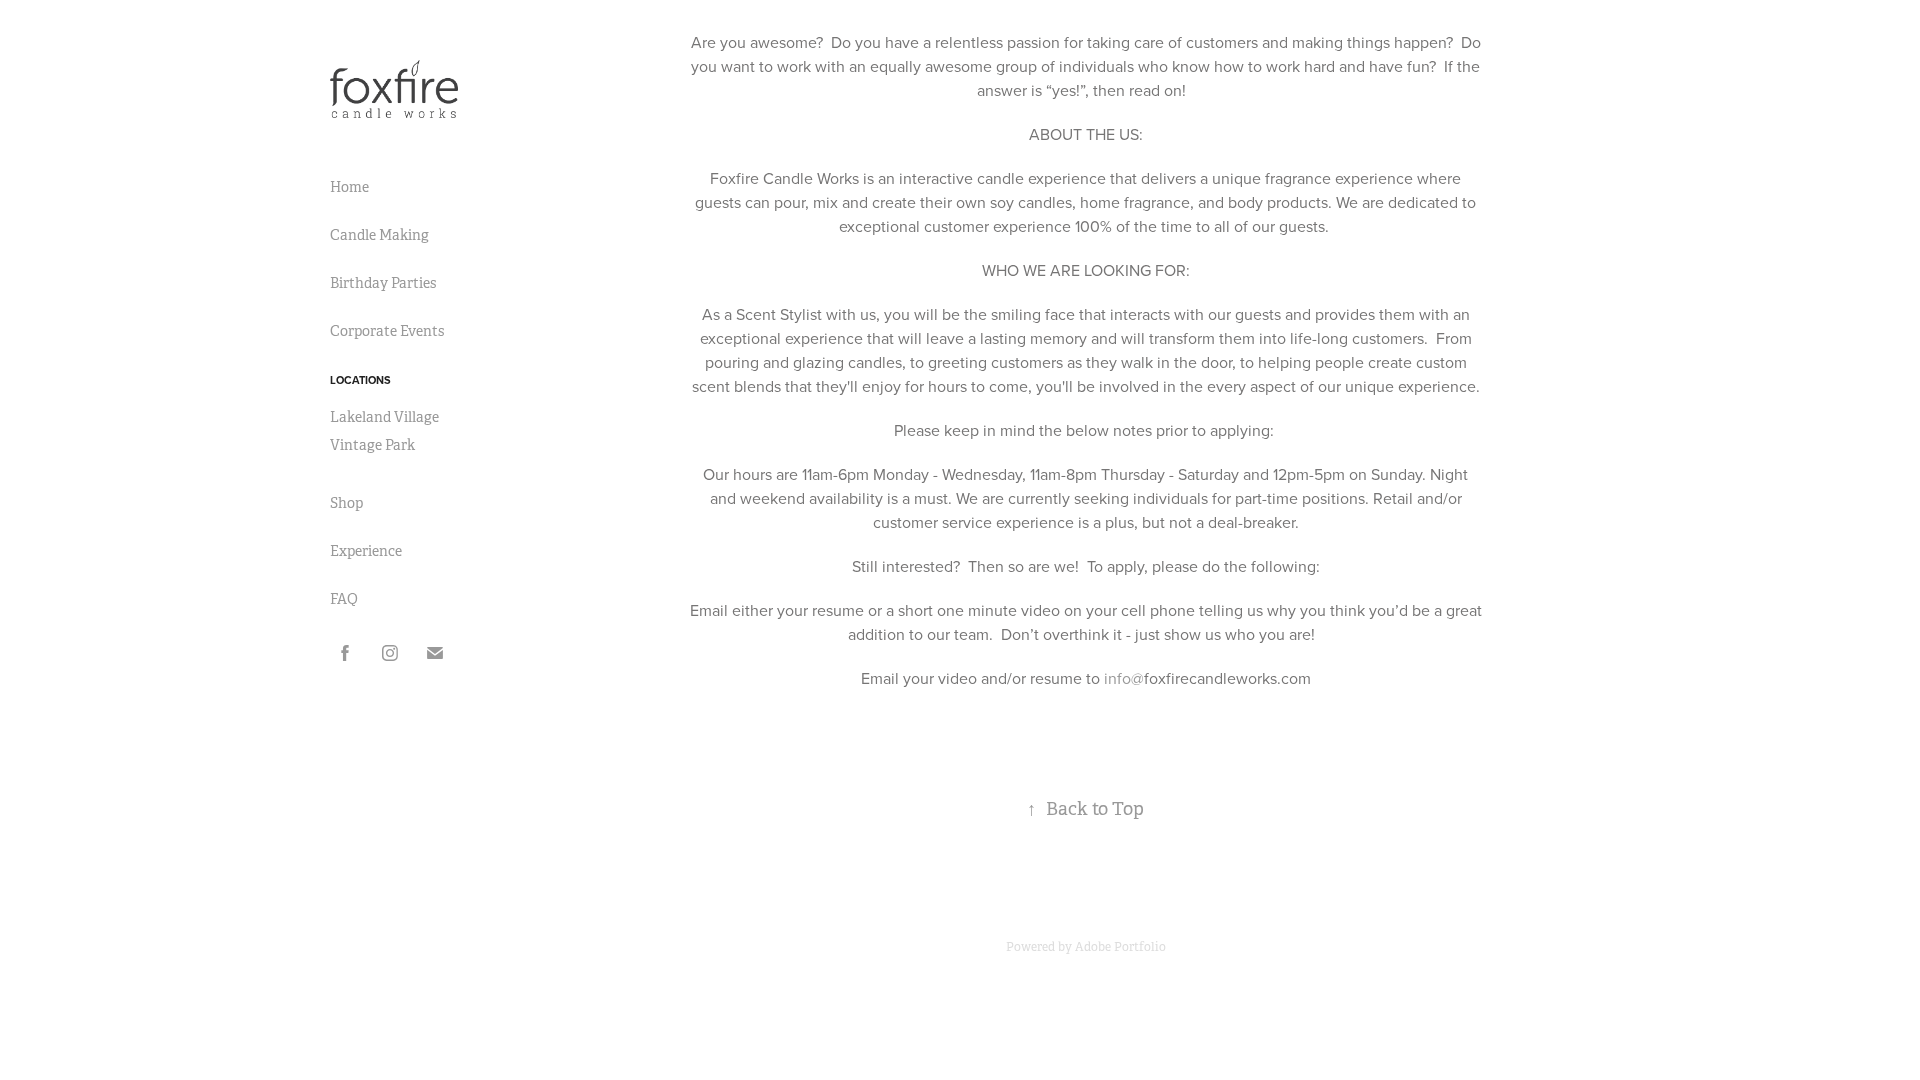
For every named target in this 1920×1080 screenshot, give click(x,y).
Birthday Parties (383, 283)
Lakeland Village (384, 417)
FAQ (344, 599)
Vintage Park (372, 445)
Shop (346, 503)
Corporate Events (387, 331)
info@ (1124, 678)
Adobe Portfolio (1120, 947)
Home (349, 187)
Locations (360, 380)
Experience (366, 551)
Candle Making (379, 235)
